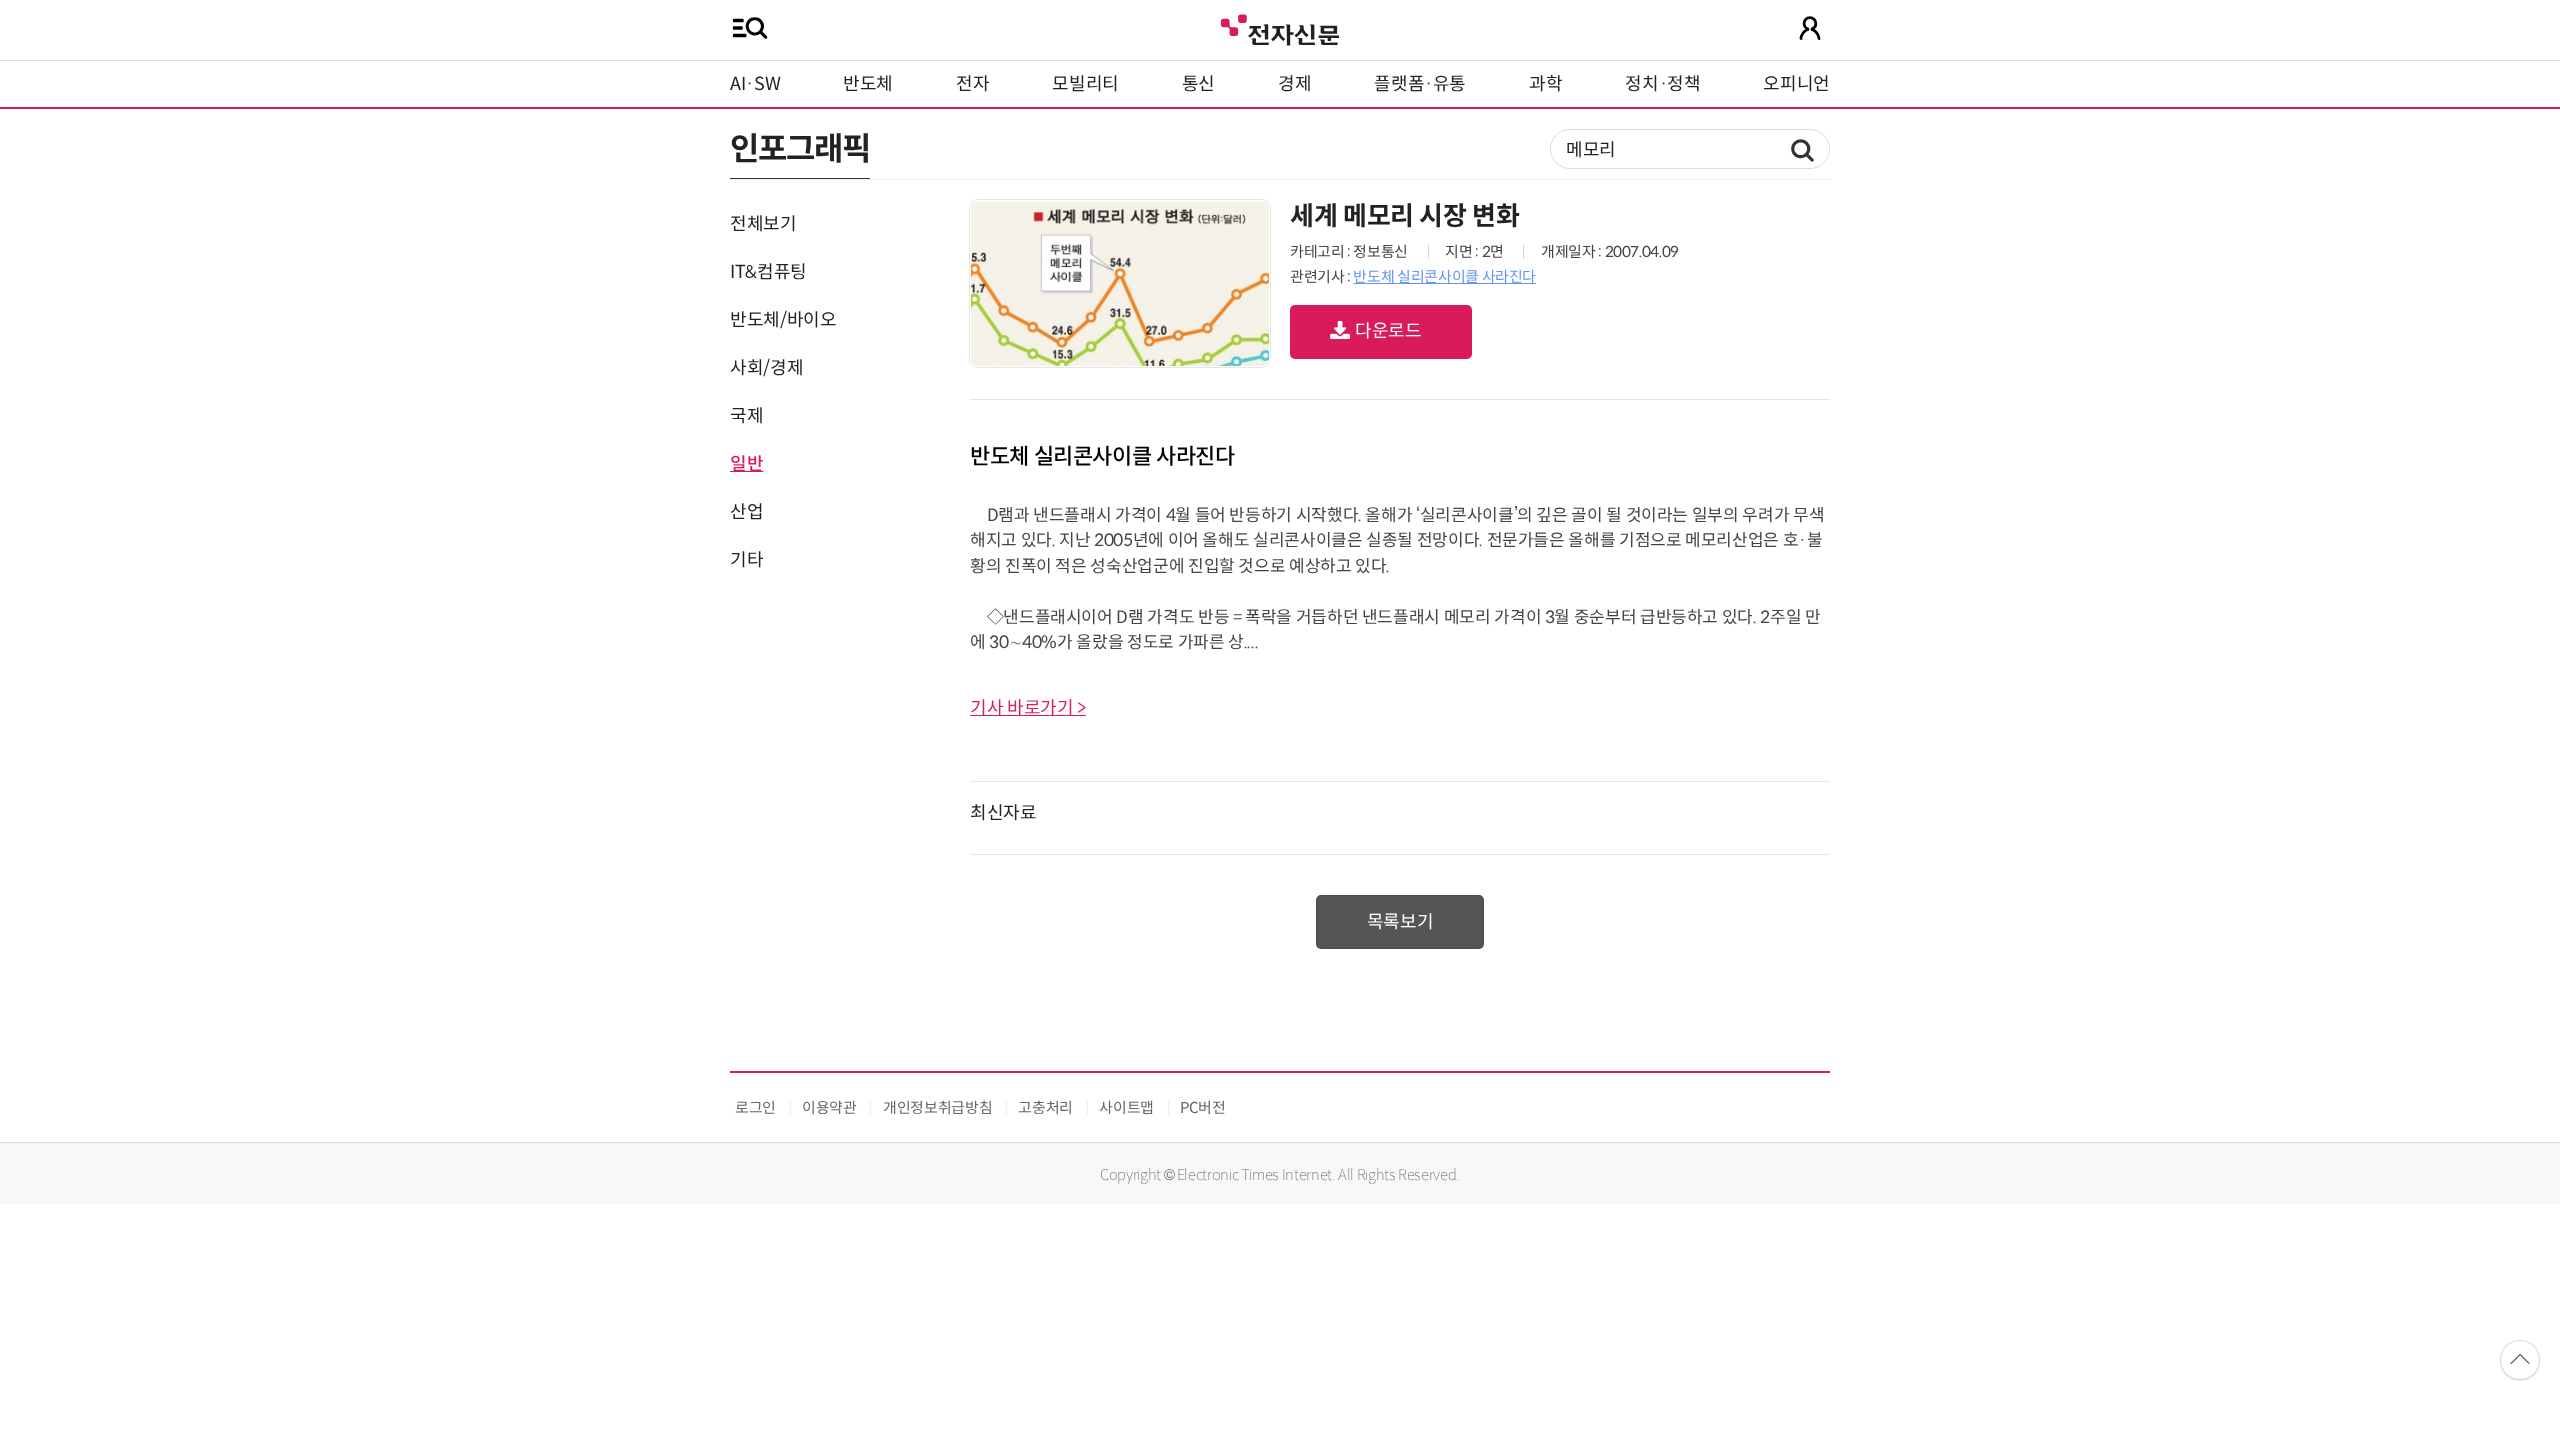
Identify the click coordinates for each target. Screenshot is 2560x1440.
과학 (1545, 84)
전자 (972, 84)
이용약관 (829, 1107)
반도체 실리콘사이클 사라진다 (1444, 276)
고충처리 (1045, 1107)
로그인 (755, 1107)
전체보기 (763, 224)
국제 (746, 416)
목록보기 (1400, 922)
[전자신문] (1280, 27)
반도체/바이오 (783, 320)
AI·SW (755, 84)
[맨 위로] (2520, 1360)
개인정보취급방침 (937, 1107)
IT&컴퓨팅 (768, 272)
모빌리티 (1085, 84)
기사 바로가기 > (1028, 708)
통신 (1198, 84)
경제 (1294, 84)
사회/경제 (766, 368)
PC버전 (1203, 1107)
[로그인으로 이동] (1810, 28)
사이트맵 (1126, 1107)
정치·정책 (1662, 84)
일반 (746, 464)
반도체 (868, 84)
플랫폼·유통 (1420, 84)
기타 (746, 560)
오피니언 (1796, 84)
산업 (746, 512)
